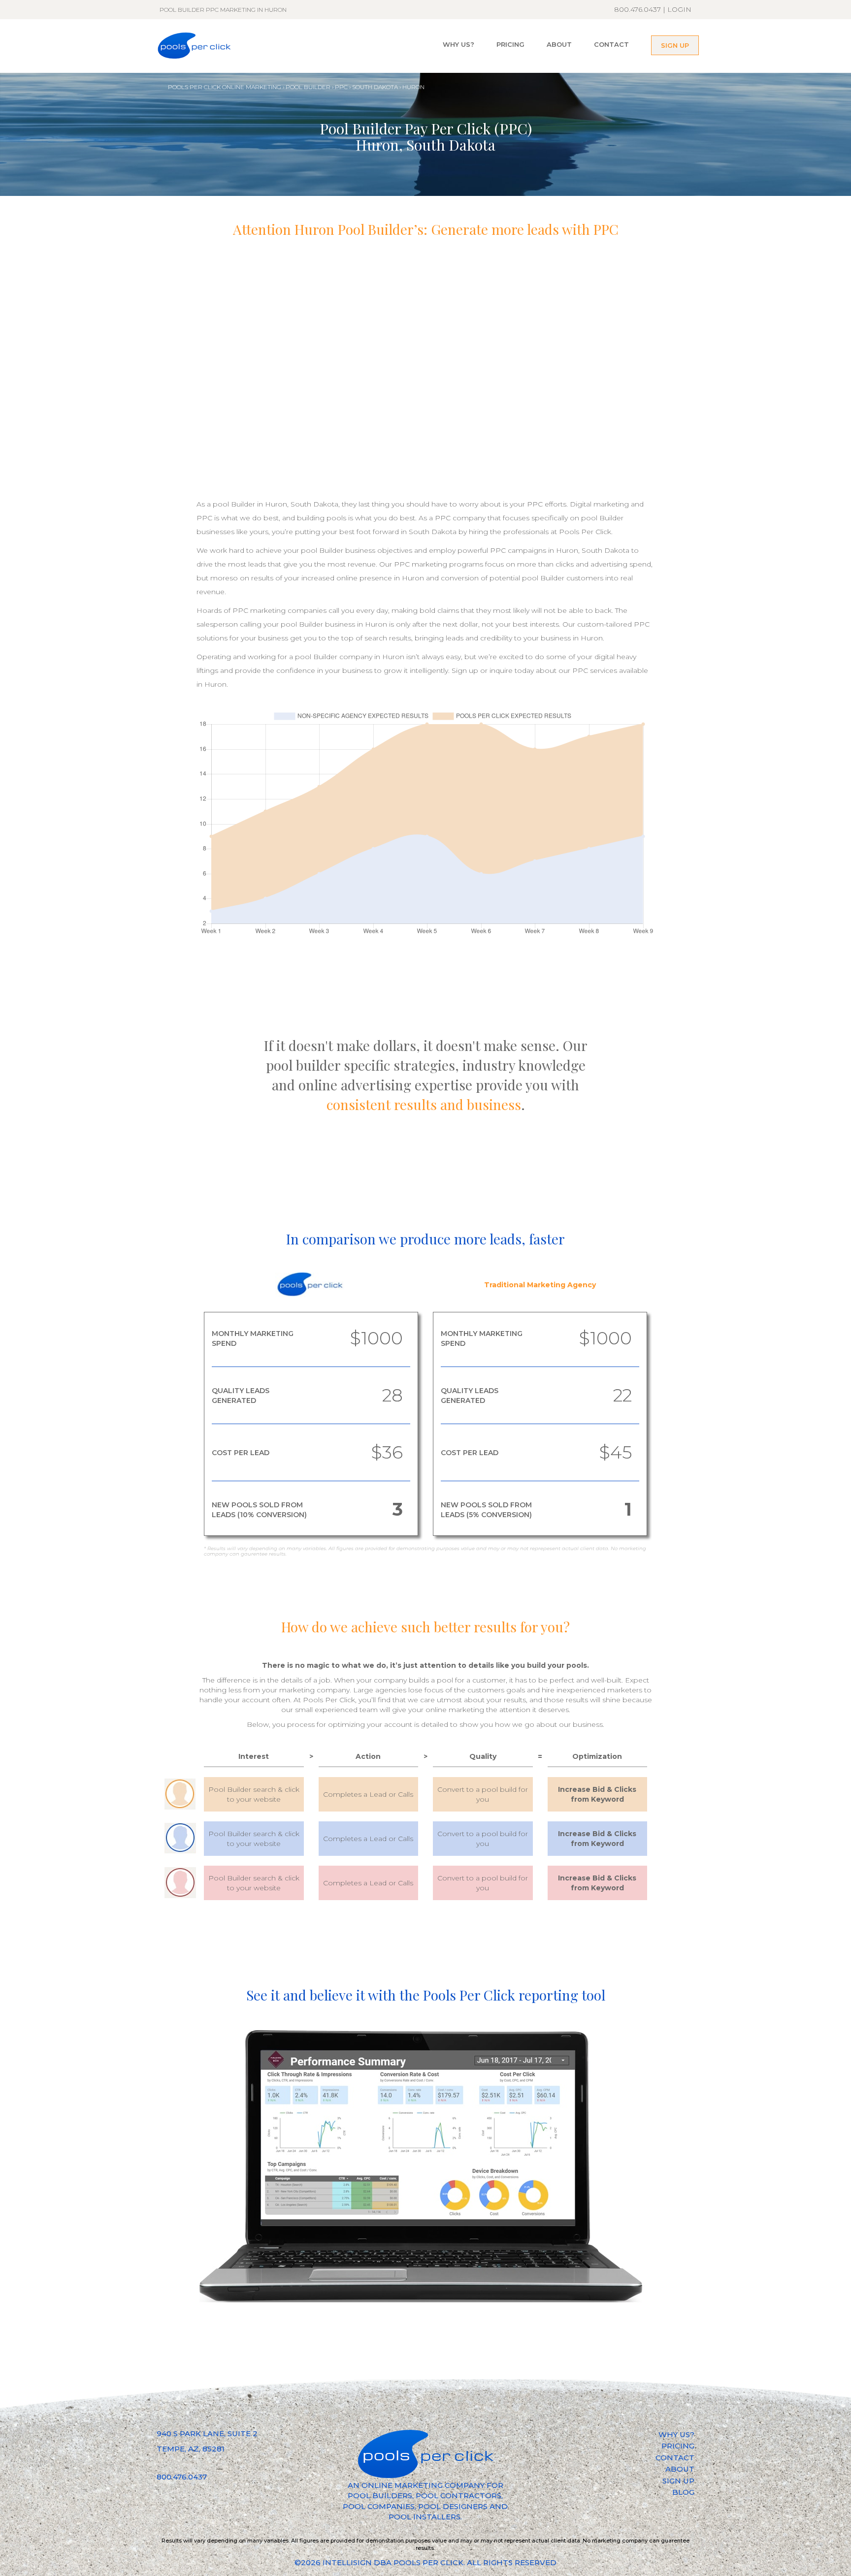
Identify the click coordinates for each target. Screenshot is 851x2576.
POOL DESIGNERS (453, 2506)
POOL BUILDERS (380, 2496)
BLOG (683, 2492)
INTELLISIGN (347, 2562)
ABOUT (559, 44)
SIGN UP (675, 45)
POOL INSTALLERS (425, 2517)
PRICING (510, 44)
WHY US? (458, 44)
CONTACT (611, 44)
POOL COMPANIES (379, 2506)
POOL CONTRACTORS (458, 2496)
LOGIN (679, 9)
